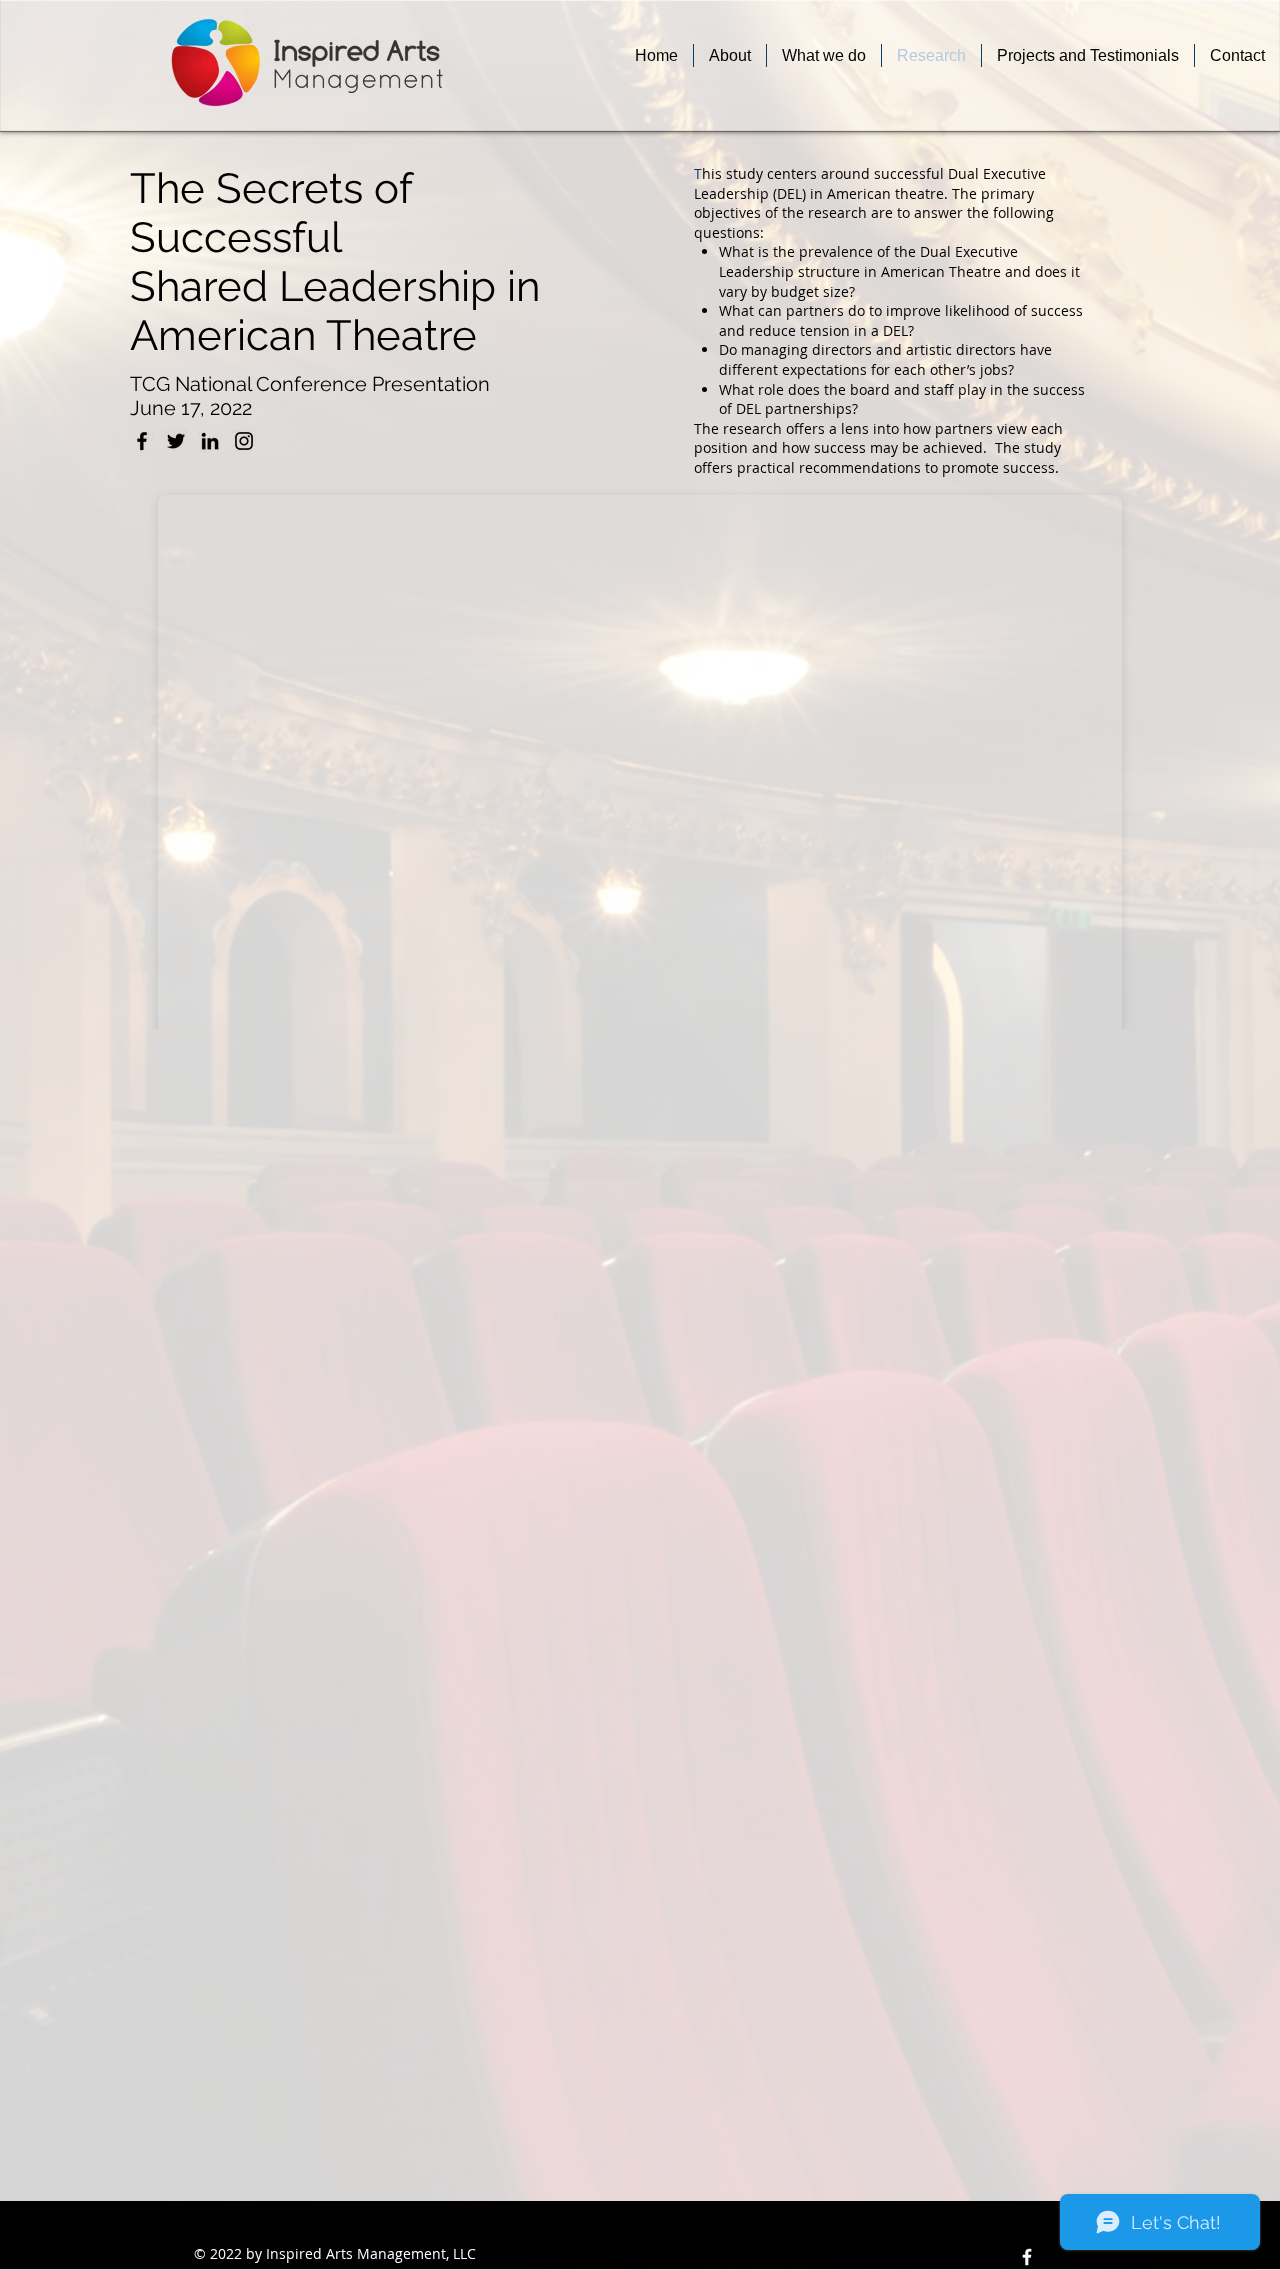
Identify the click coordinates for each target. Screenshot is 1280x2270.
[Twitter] (176, 441)
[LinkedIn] (210, 441)
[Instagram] (244, 441)
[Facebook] (142, 441)
